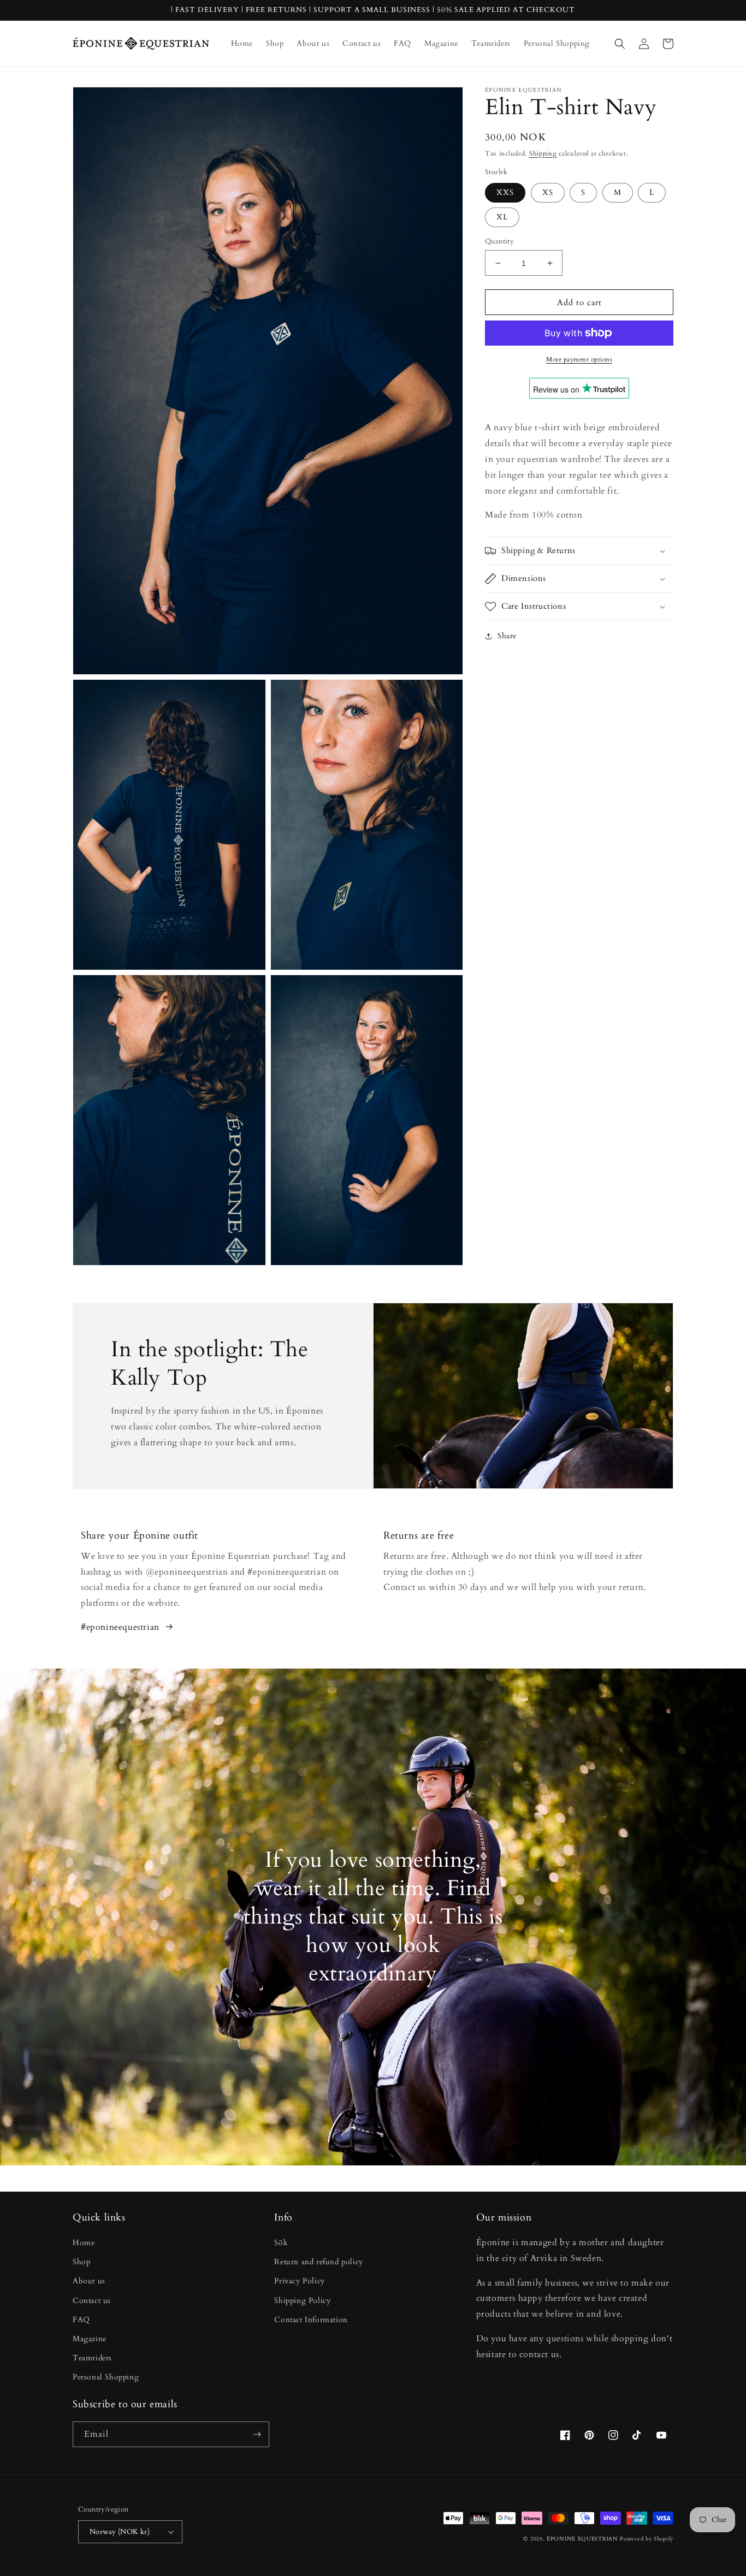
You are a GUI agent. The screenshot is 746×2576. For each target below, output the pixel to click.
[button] (620, 44)
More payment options (579, 359)
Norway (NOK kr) (120, 2532)
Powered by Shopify (647, 2539)
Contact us (92, 2301)
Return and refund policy (318, 2262)
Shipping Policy (302, 2301)
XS (548, 192)
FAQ (81, 2320)
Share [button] (507, 636)
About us (89, 2281)
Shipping (543, 153)
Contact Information (311, 2320)
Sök (281, 2243)
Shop (81, 2262)
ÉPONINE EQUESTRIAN (582, 2539)
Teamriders (92, 2358)
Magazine (90, 2339)
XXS (505, 192)
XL (502, 217)
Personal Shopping (106, 2377)
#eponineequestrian (120, 1627)
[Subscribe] (257, 2434)
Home (84, 2243)
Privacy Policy (299, 2281)
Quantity (499, 241)
